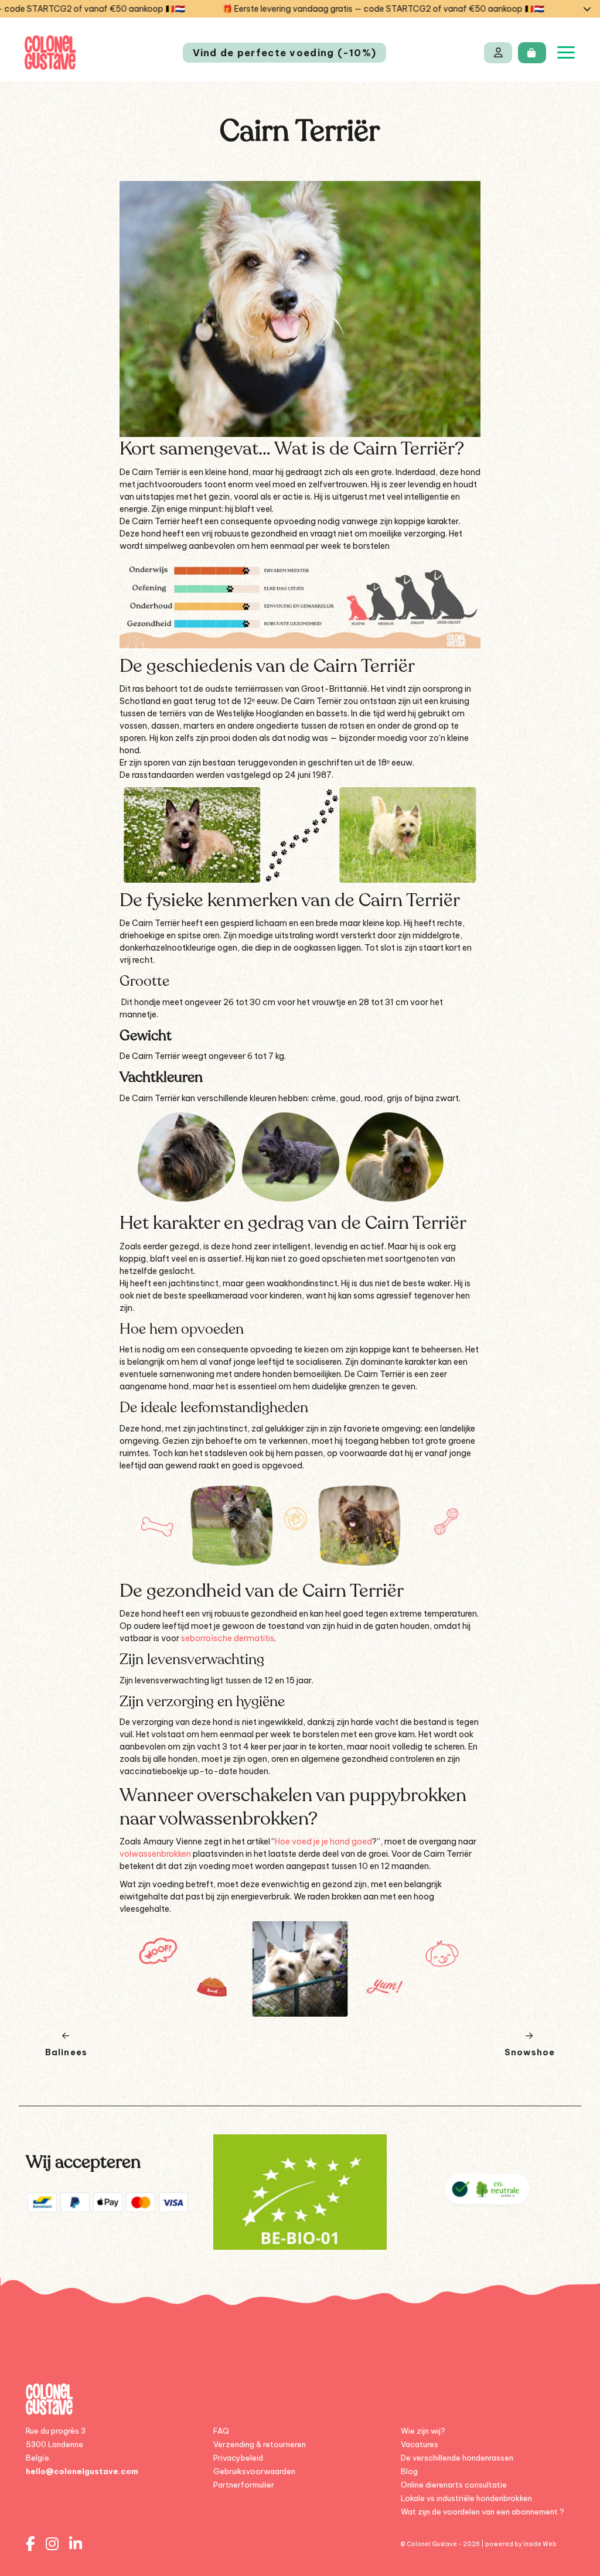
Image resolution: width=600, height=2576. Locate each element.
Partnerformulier (244, 2485)
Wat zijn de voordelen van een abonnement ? (483, 2512)
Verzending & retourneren (260, 2444)
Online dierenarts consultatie (454, 2485)
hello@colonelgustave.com (82, 2471)
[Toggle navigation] (566, 52)
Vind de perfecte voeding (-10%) (285, 53)
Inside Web (540, 2544)
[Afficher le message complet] (587, 9)
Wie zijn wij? (423, 2431)
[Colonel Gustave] (50, 52)
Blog (409, 2471)
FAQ (221, 2431)
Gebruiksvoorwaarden (254, 2471)
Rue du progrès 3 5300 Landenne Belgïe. (56, 2444)
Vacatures (420, 2444)
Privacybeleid (238, 2458)
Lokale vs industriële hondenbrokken (466, 2498)
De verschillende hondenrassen (457, 2458)
